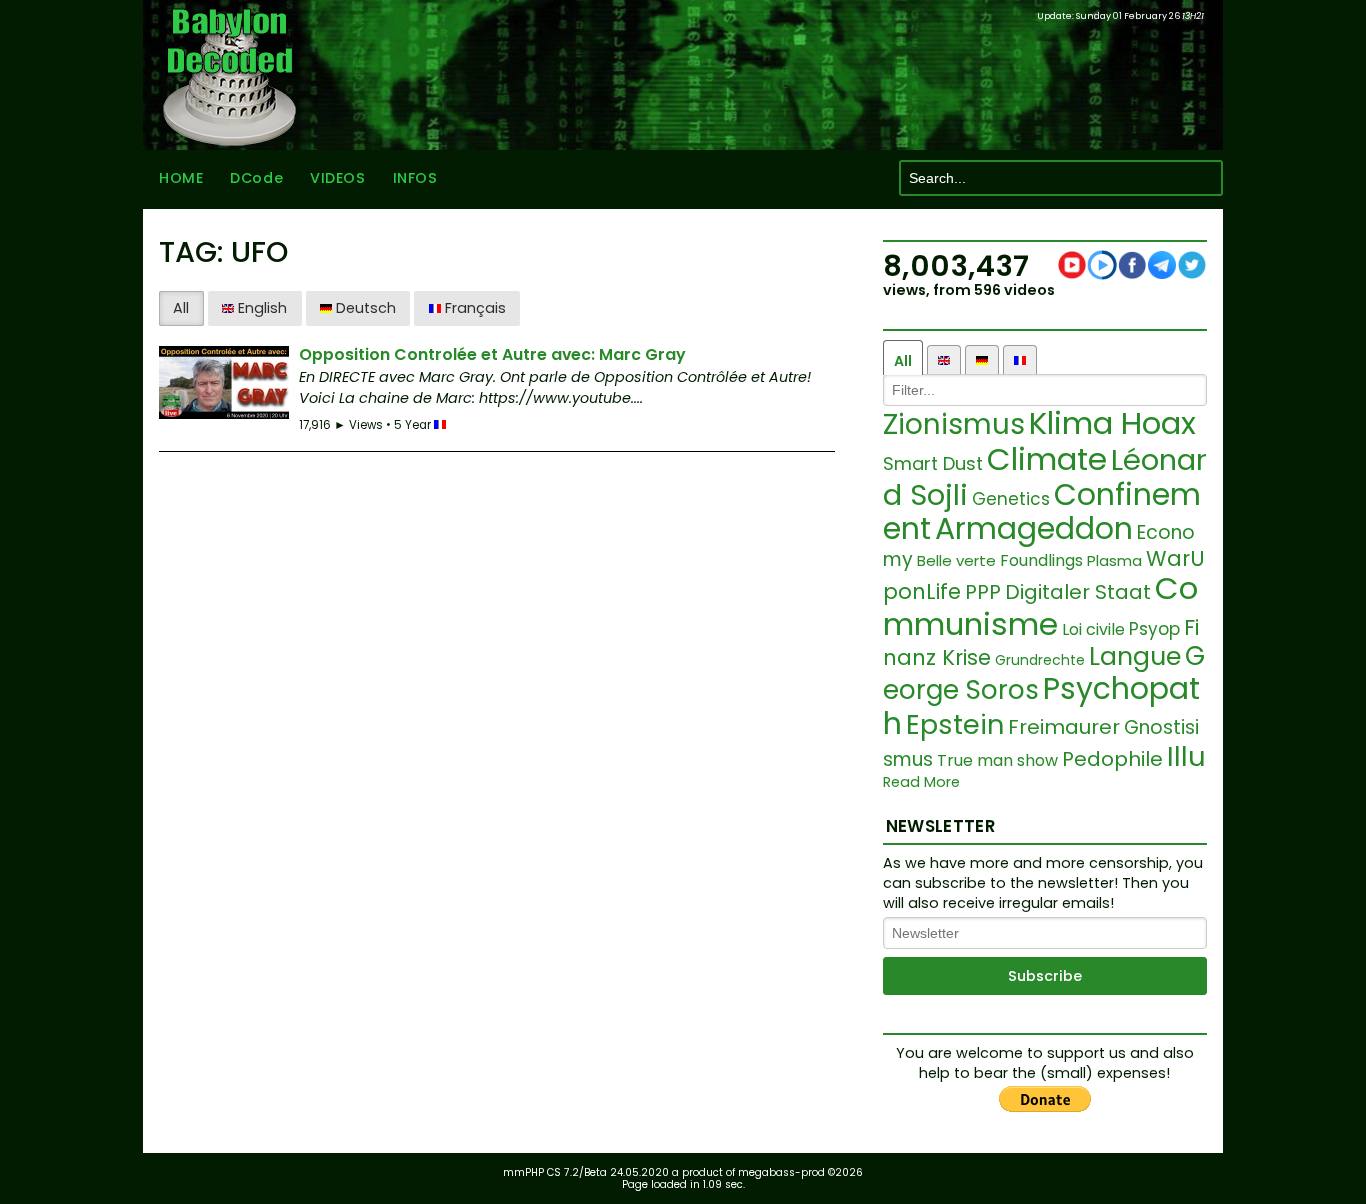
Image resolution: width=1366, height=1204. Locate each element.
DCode (256, 178)
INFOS (415, 178)
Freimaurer (1064, 727)
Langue (1135, 656)
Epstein (955, 724)
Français (473, 308)
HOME (181, 178)
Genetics (1011, 499)
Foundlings (1041, 560)
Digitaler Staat (1078, 592)
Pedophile (1112, 759)
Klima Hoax (1112, 423)
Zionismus (954, 424)
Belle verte (956, 560)
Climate (1047, 459)
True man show (997, 760)
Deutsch (364, 308)
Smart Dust (933, 463)
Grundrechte (1040, 660)
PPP (983, 592)
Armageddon (1034, 528)
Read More (921, 782)
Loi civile (1093, 629)
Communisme (1040, 606)
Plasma (1114, 560)
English (260, 308)
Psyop (1154, 629)
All (181, 308)
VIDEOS (337, 178)
